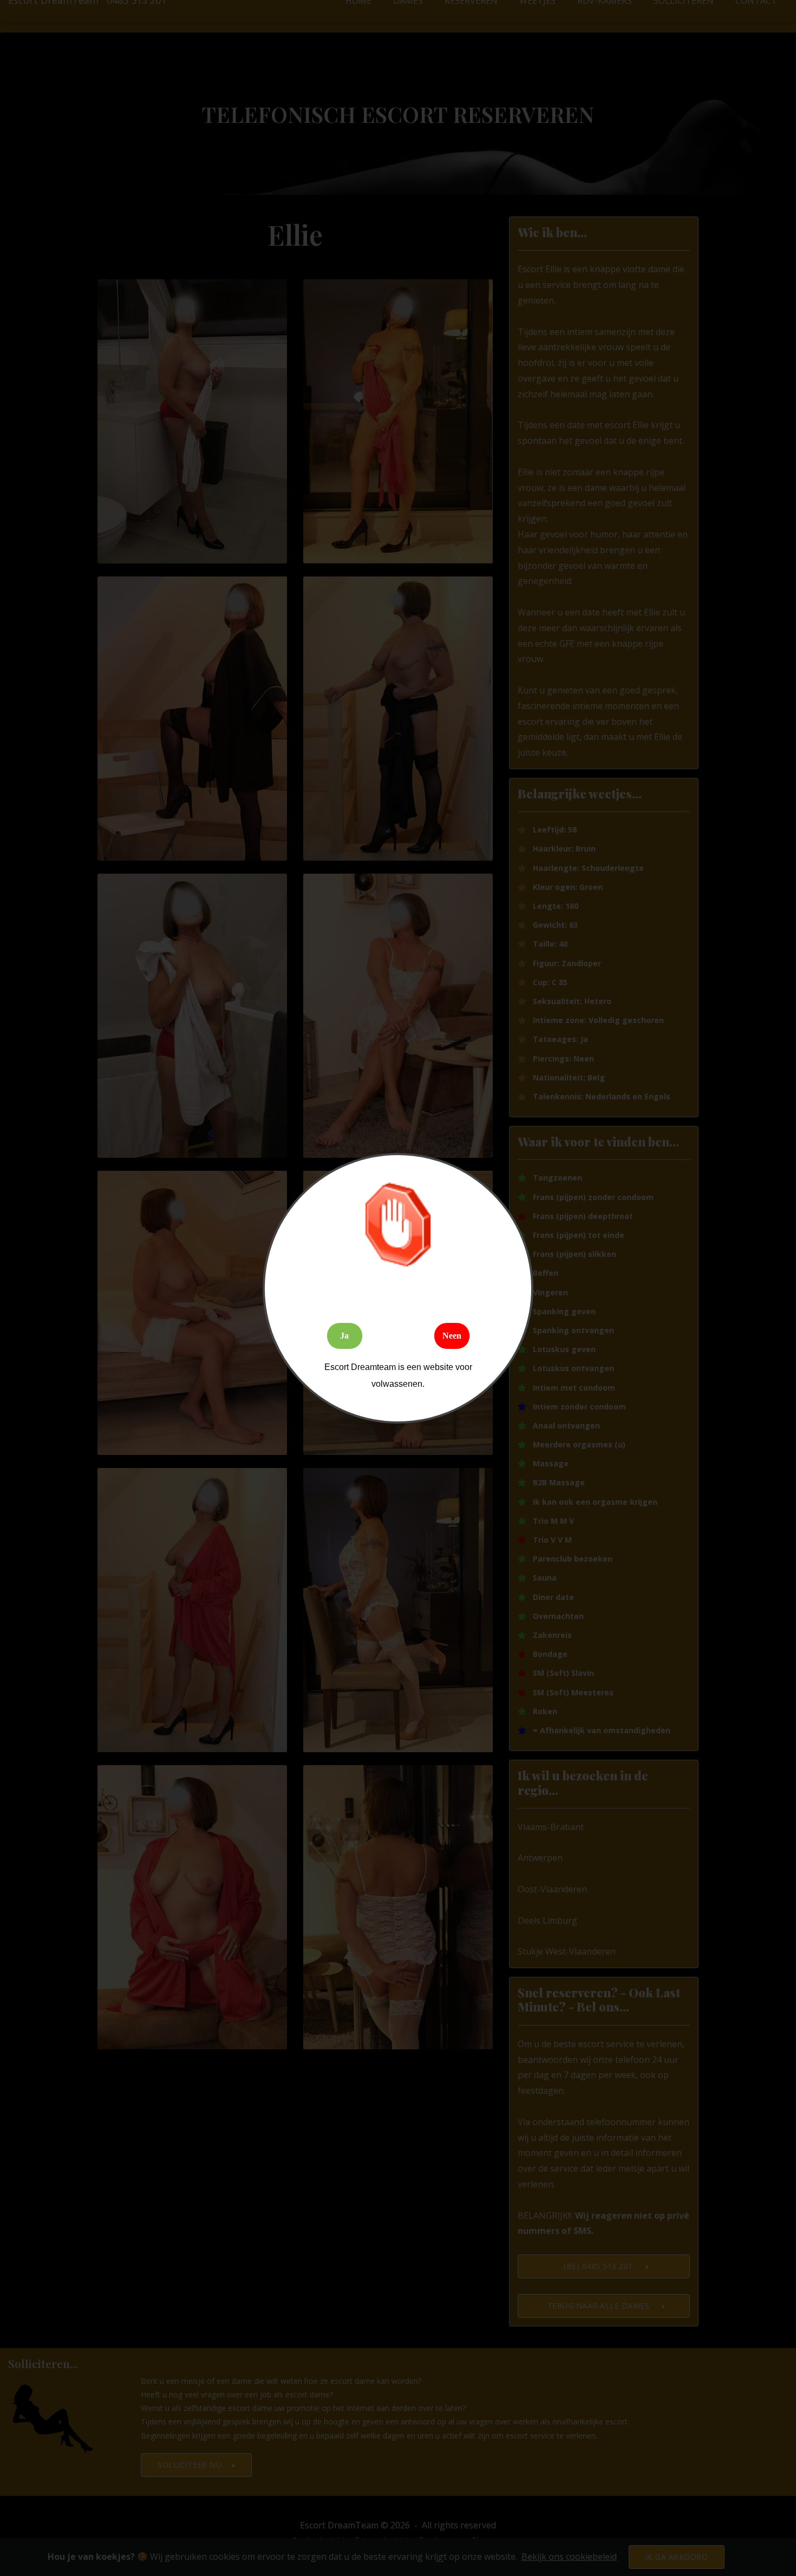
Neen (452, 1336)
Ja (344, 1336)
